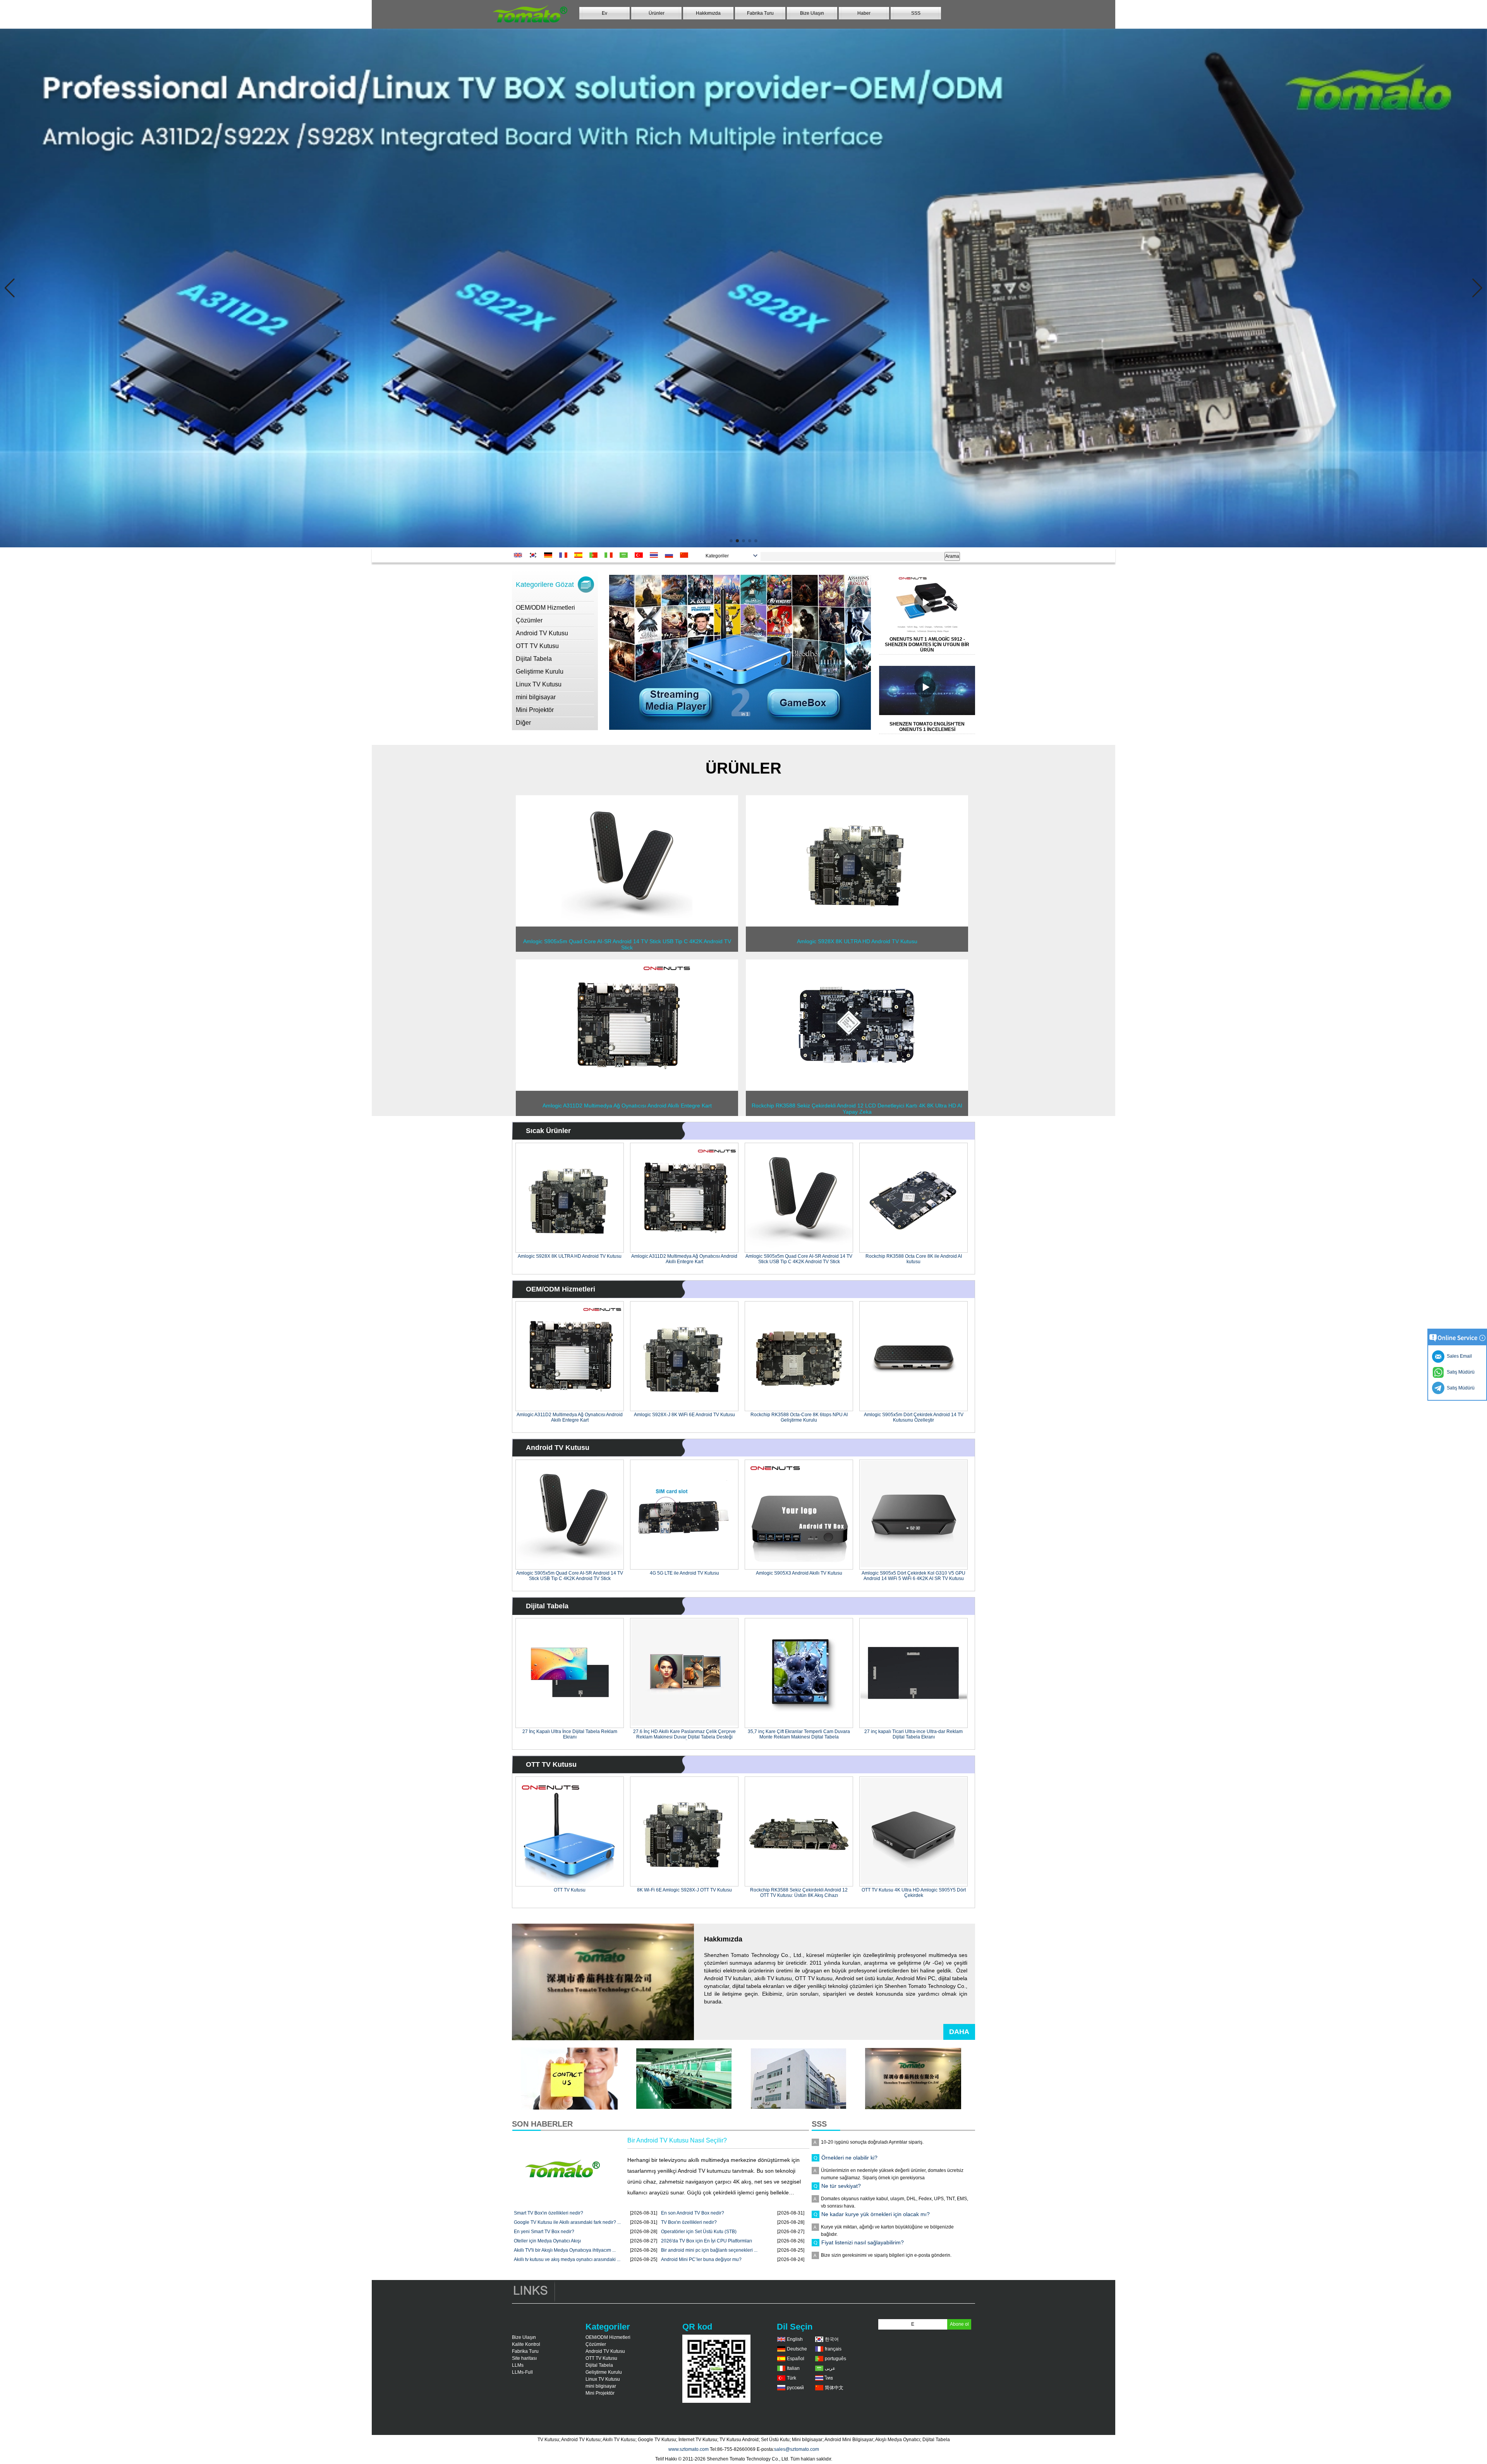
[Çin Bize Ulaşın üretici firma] (569, 2108)
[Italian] (610, 555)
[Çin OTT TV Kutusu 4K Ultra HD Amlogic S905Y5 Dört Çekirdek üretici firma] (913, 1831)
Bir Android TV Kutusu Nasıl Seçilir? (677, 2140)
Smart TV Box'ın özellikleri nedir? (549, 2213)
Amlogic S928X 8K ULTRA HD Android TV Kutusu (570, 1256)
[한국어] (535, 555)
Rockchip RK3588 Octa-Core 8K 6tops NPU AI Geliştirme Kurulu (799, 1417)
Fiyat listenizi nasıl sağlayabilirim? (863, 2177)
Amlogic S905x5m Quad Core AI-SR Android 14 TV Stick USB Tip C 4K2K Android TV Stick (799, 1259)
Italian (793, 2368)
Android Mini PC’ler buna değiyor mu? (701, 2259)
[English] (519, 555)
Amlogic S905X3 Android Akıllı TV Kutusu (799, 1573)
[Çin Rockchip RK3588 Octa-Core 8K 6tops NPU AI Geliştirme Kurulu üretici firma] (799, 1356)
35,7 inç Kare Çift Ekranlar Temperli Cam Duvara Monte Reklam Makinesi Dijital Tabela (799, 1734)
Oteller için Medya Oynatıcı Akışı (547, 2241)
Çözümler (529, 620)
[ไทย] (655, 555)
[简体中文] (686, 555)
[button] (731, 541)
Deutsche (797, 2349)
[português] (595, 555)
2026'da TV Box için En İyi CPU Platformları (707, 2241)
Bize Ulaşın (812, 13)
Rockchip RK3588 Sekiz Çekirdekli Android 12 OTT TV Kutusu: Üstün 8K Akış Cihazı (799, 1893)
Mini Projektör (535, 710)
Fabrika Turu (760, 13)
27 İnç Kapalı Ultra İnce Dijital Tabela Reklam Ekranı (570, 1734)
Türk (792, 2378)
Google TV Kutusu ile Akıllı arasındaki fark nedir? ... (567, 2222)
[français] (565, 555)
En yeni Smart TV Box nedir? (544, 2232)
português (835, 2359)
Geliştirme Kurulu (540, 671)
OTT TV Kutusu (537, 646)
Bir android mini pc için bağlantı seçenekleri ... (709, 2250)
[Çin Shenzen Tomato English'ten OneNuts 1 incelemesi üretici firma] (931, 690)
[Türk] (640, 555)
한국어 (832, 2339)
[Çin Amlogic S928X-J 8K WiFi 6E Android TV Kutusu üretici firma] (684, 1356)
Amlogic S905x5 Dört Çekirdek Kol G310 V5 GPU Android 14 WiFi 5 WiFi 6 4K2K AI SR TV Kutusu (913, 1576)
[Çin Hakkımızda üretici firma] (913, 2108)
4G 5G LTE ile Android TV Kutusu (684, 1573)
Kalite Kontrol (526, 2344)
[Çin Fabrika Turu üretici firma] (798, 2108)
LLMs (518, 2365)
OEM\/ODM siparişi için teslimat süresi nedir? (877, 2233)
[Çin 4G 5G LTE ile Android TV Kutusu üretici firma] (684, 1515)
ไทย (829, 2378)
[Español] (580, 555)
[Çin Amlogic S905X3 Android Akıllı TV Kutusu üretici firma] (799, 1515)
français (833, 2349)
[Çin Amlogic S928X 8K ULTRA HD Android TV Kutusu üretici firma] (857, 925)
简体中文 (834, 2388)
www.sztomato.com (689, 2449)
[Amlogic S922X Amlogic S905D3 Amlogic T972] (743, 288)
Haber (864, 13)
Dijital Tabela (534, 659)
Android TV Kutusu (542, 633)
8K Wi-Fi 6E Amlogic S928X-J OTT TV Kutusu (684, 1890)
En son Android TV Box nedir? (693, 2213)
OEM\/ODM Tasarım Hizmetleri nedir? (868, 2205)
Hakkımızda (708, 13)
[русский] (671, 555)
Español (796, 2359)
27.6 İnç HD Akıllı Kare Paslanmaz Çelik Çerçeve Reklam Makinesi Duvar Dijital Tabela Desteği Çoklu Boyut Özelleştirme (684, 1734)
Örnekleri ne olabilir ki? (849, 2261)
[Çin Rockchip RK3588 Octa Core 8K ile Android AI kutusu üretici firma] (913, 1198)
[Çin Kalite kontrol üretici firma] (684, 2108)
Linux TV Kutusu (539, 684)
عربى (830, 2368)
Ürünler (657, 13)
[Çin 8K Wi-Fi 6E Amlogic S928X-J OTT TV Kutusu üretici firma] (684, 1831)
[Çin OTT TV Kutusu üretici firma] (570, 1831)
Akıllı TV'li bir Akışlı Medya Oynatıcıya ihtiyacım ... (565, 2250)
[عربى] (625, 555)
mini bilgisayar (536, 697)
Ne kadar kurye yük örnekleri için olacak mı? (876, 2148)
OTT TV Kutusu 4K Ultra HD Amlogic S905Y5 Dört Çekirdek (914, 1893)
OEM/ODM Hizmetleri (545, 608)
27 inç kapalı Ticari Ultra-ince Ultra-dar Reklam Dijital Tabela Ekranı (913, 1734)
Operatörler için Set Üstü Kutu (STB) (699, 2232)
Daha (959, 2032)
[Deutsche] (550, 555)
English (795, 2339)
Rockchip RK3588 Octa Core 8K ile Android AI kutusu (914, 1259)
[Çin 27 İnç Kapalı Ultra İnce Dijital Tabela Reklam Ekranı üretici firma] (570, 1673)
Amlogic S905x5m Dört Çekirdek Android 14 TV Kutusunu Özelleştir (914, 1417)
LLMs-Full (522, 2372)
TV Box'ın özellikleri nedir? (689, 2222)
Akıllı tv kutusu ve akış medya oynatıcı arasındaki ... (567, 2259)
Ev (604, 13)
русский (795, 2388)
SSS (916, 13)
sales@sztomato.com (797, 2449)
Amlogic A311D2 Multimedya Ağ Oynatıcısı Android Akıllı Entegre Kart (684, 1259)
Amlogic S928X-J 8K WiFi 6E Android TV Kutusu (684, 1415)
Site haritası (524, 2358)
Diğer (523, 723)
